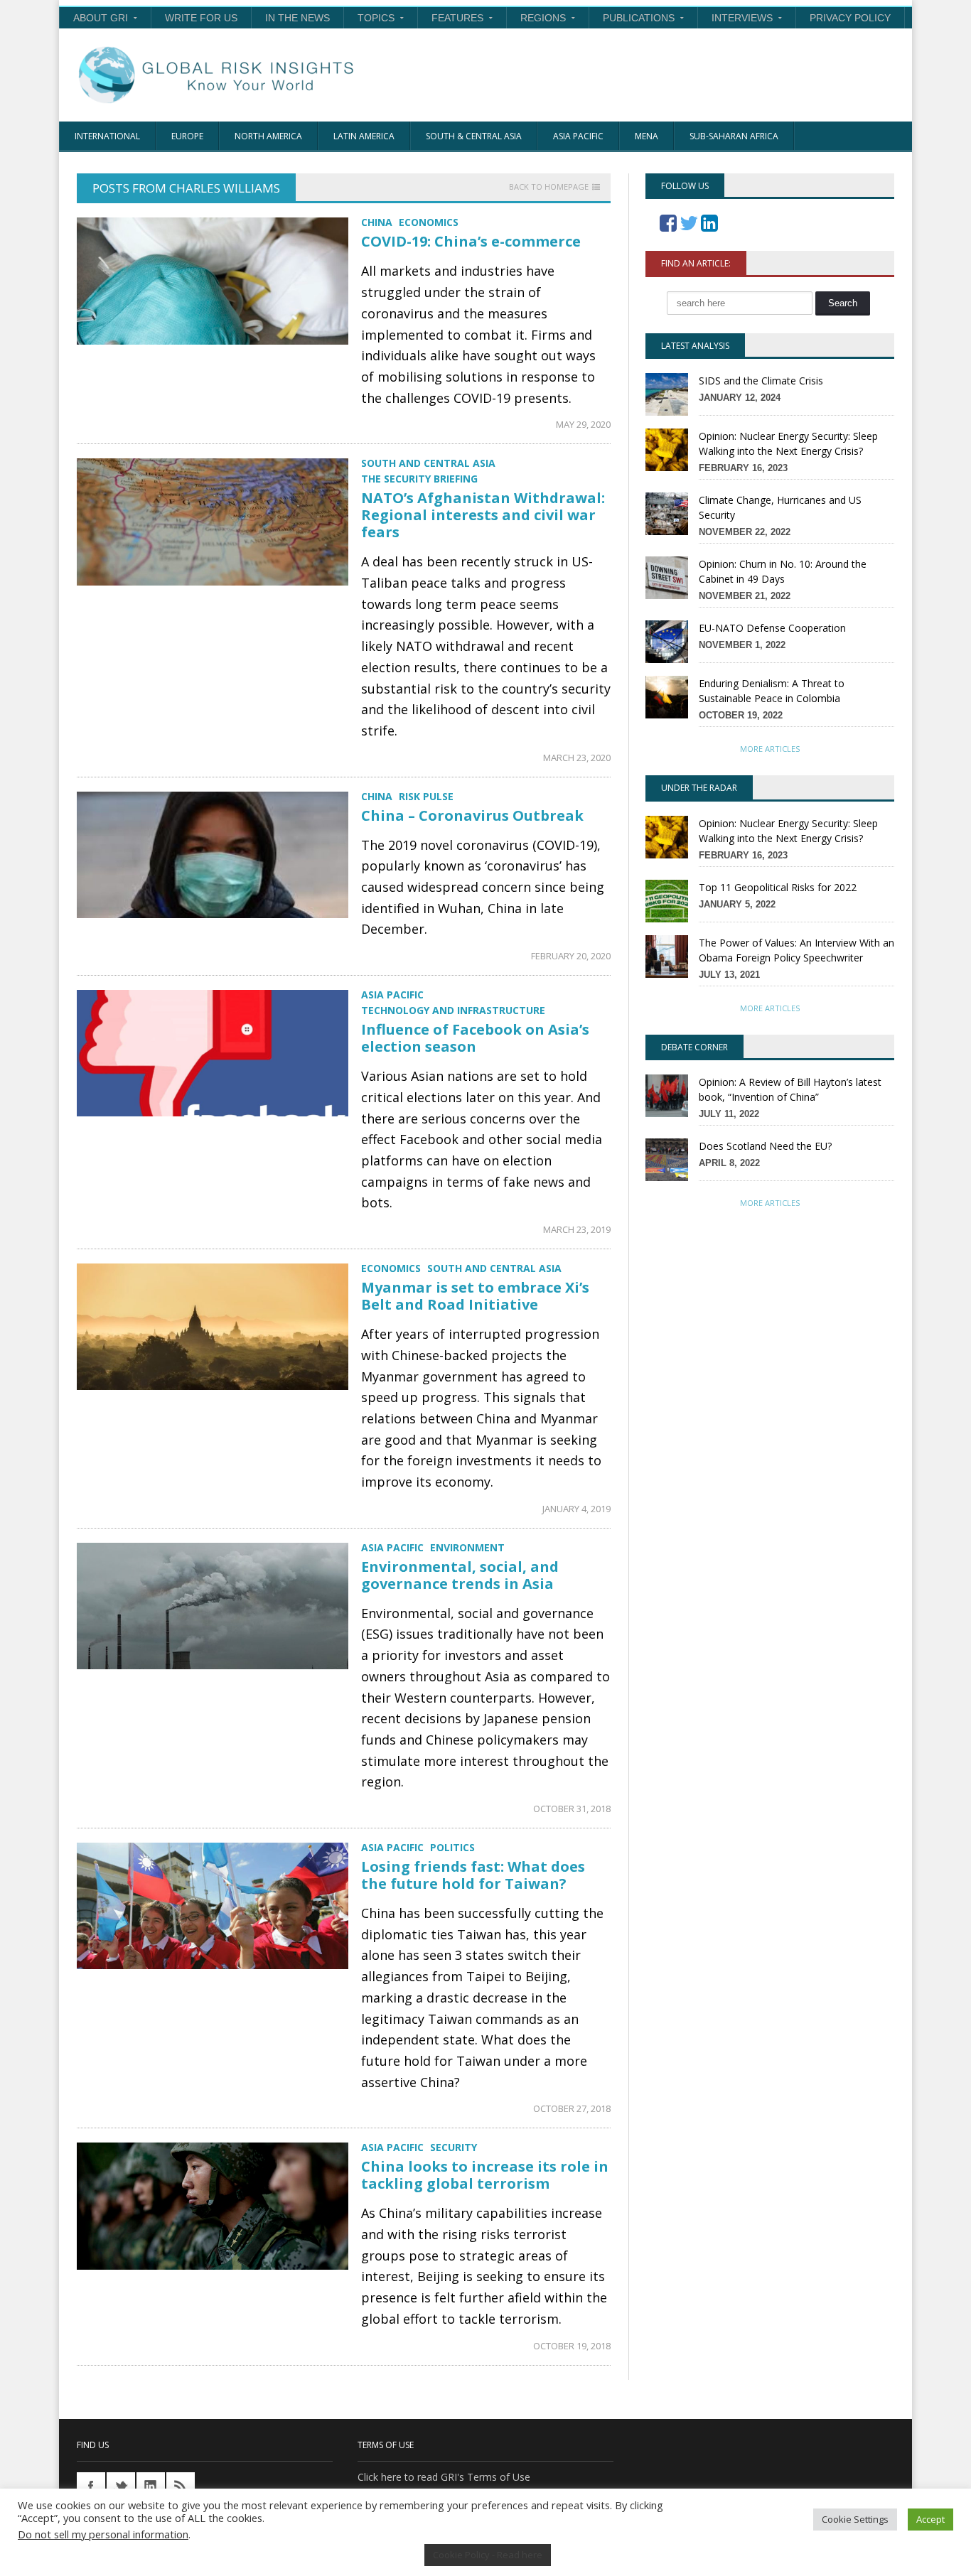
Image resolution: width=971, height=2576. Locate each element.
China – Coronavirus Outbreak (472, 815)
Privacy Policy (850, 18)
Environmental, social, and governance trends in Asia (460, 1575)
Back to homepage (549, 187)
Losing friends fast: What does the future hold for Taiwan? (473, 1875)
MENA (647, 136)
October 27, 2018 (572, 2108)
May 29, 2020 (583, 424)
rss (181, 2486)
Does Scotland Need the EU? (765, 1146)
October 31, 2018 (572, 1809)
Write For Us (201, 18)
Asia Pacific (578, 136)
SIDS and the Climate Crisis (761, 381)
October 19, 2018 (572, 2346)
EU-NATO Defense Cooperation (772, 628)
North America (268, 136)
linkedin (151, 2486)
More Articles (770, 749)
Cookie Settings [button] (855, 2519)
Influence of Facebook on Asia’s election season (475, 1038)
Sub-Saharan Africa (734, 136)
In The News (297, 18)
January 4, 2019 (576, 1509)
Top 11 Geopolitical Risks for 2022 (778, 887)
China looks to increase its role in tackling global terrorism (485, 2175)
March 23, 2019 (577, 1229)
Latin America (364, 136)
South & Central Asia (474, 136)
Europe (187, 136)
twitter (121, 2486)
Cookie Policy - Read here (488, 2555)
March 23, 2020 (577, 758)
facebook (91, 2486)
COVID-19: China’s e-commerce (471, 241)
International (107, 136)
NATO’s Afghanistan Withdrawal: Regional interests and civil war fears (483, 515)
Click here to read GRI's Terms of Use (444, 2477)
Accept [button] (930, 2519)
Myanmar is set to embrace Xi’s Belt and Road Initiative (475, 1296)
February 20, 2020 (571, 956)
